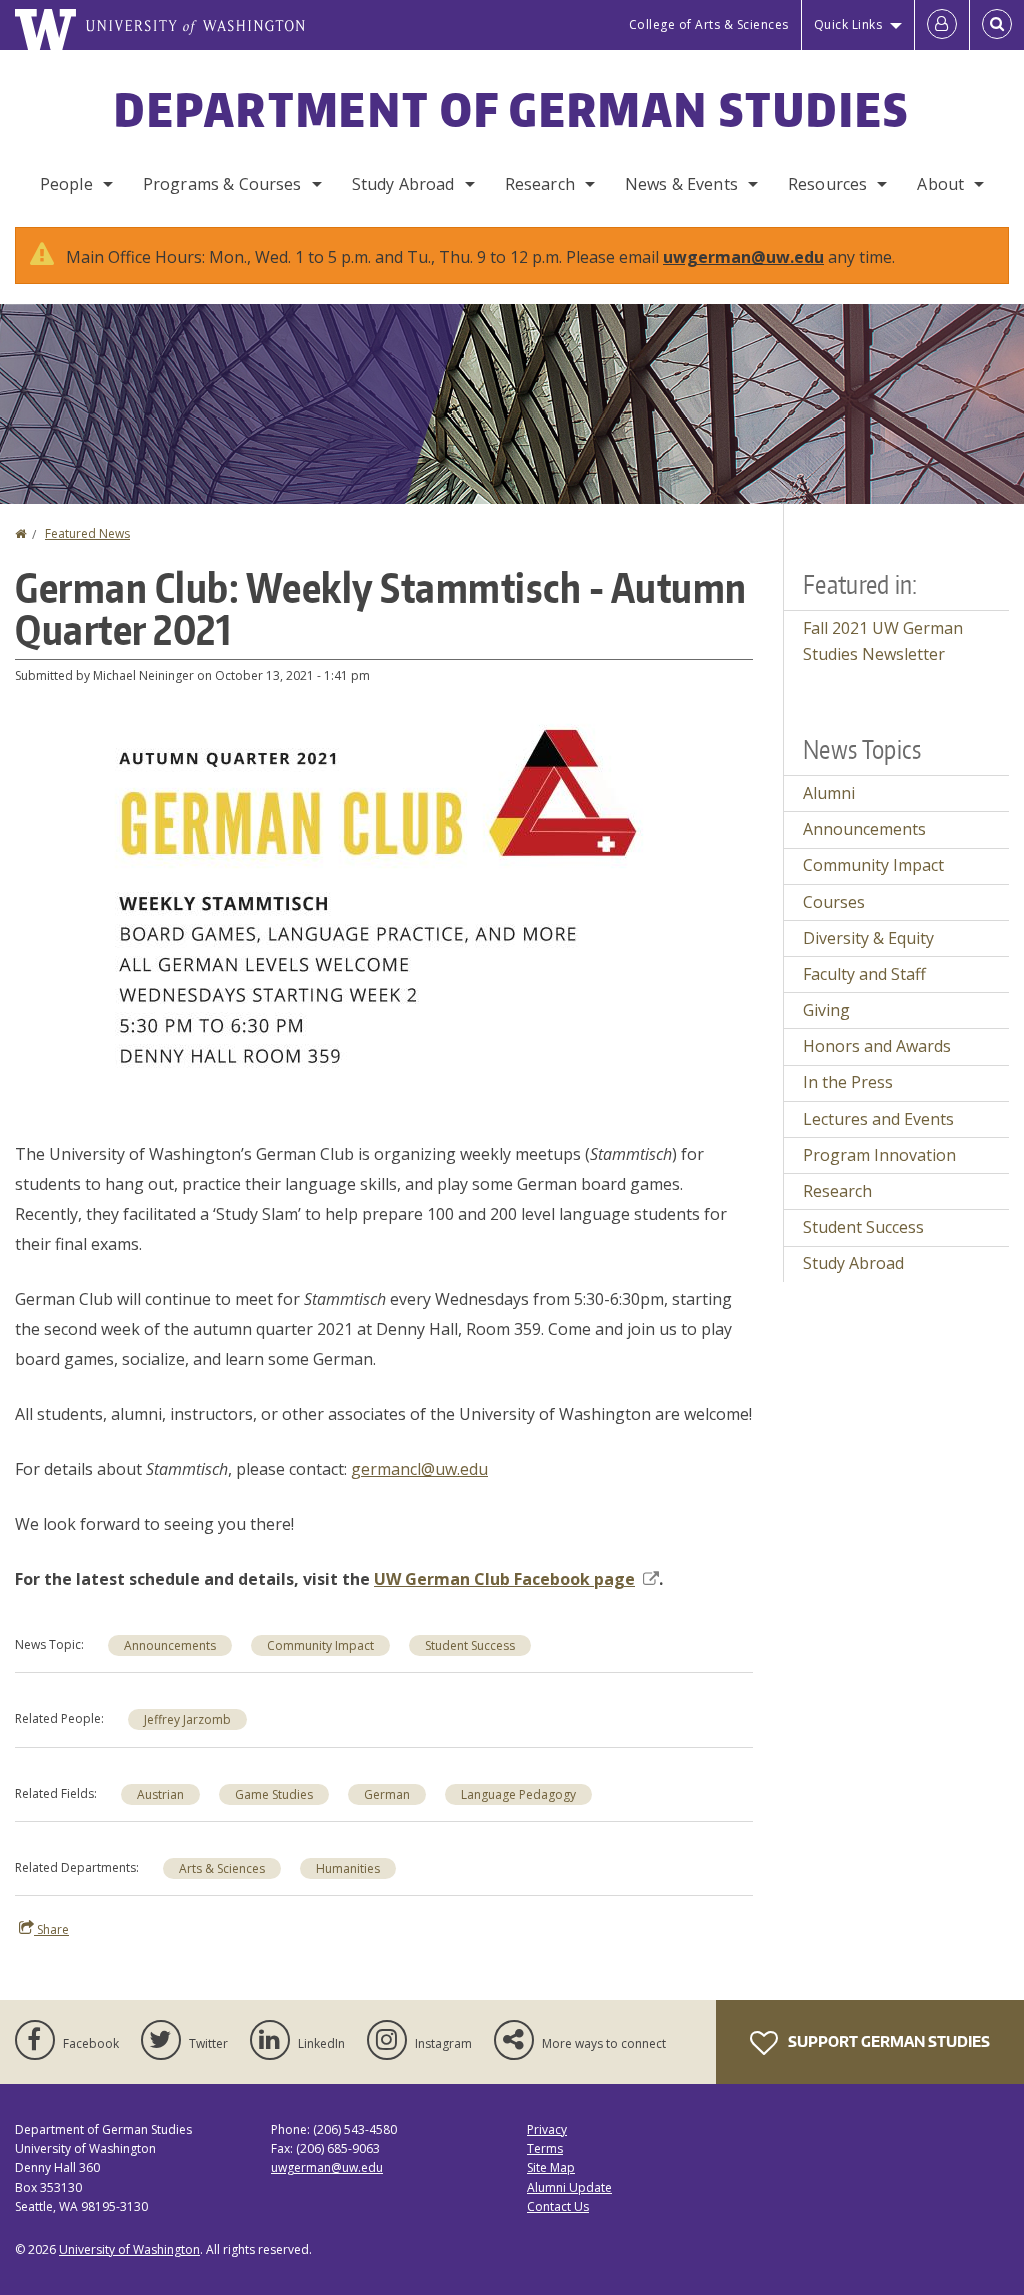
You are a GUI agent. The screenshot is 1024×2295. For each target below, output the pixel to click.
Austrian (160, 1794)
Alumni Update (569, 2187)
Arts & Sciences (222, 1868)
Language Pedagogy (518, 1794)
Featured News (87, 533)
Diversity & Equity (868, 938)
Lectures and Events (878, 1119)
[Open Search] (997, 25)
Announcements (170, 1645)
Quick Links (848, 24)
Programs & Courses (222, 184)
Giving (826, 1010)
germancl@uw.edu (419, 1469)
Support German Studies (887, 2041)
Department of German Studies (511, 109)
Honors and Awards (877, 1046)
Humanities (348, 1868)
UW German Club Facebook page (504, 1579)
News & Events (681, 184)
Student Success (470, 1645)
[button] (384, 910)
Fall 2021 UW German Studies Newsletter (883, 641)
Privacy (547, 2129)
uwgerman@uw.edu (743, 257)
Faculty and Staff (864, 974)
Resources (827, 184)
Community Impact (320, 1645)
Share (51, 1929)
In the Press (848, 1082)
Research (540, 184)
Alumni (829, 793)
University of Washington (129, 2249)
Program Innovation (879, 1155)
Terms (545, 2148)
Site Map (551, 2167)
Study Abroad (403, 184)
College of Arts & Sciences (709, 24)
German (387, 1794)
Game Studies (274, 1794)
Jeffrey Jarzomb (187, 1719)
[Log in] (942, 25)
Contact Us (558, 2206)
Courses (834, 902)
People (66, 184)
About (940, 184)
